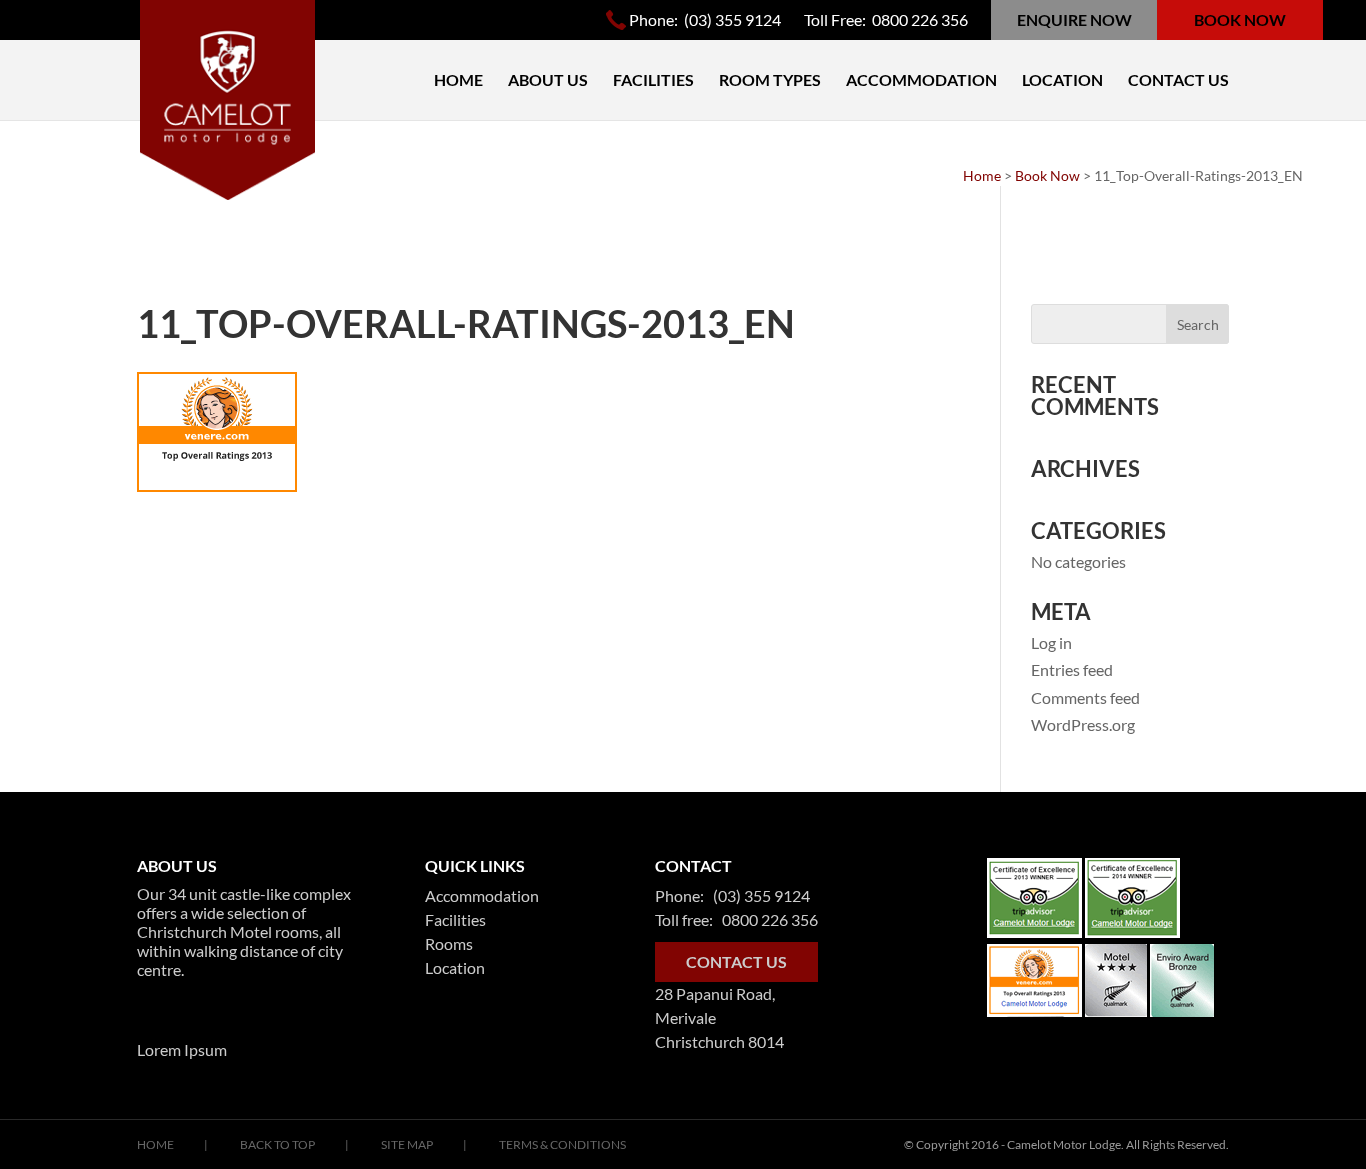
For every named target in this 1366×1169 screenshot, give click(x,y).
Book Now (1047, 175)
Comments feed (1085, 697)
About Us (548, 81)
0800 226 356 (920, 19)
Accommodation (921, 81)
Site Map (407, 1144)
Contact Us (1178, 81)
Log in (1051, 642)
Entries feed (1072, 669)
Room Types (770, 81)
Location (1062, 81)
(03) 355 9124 (731, 19)
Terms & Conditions (562, 1144)
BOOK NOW (1240, 19)
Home (458, 81)
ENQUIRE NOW (1074, 19)
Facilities (653, 81)
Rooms (449, 943)
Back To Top (277, 1144)
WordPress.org (1083, 724)
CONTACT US (736, 961)
